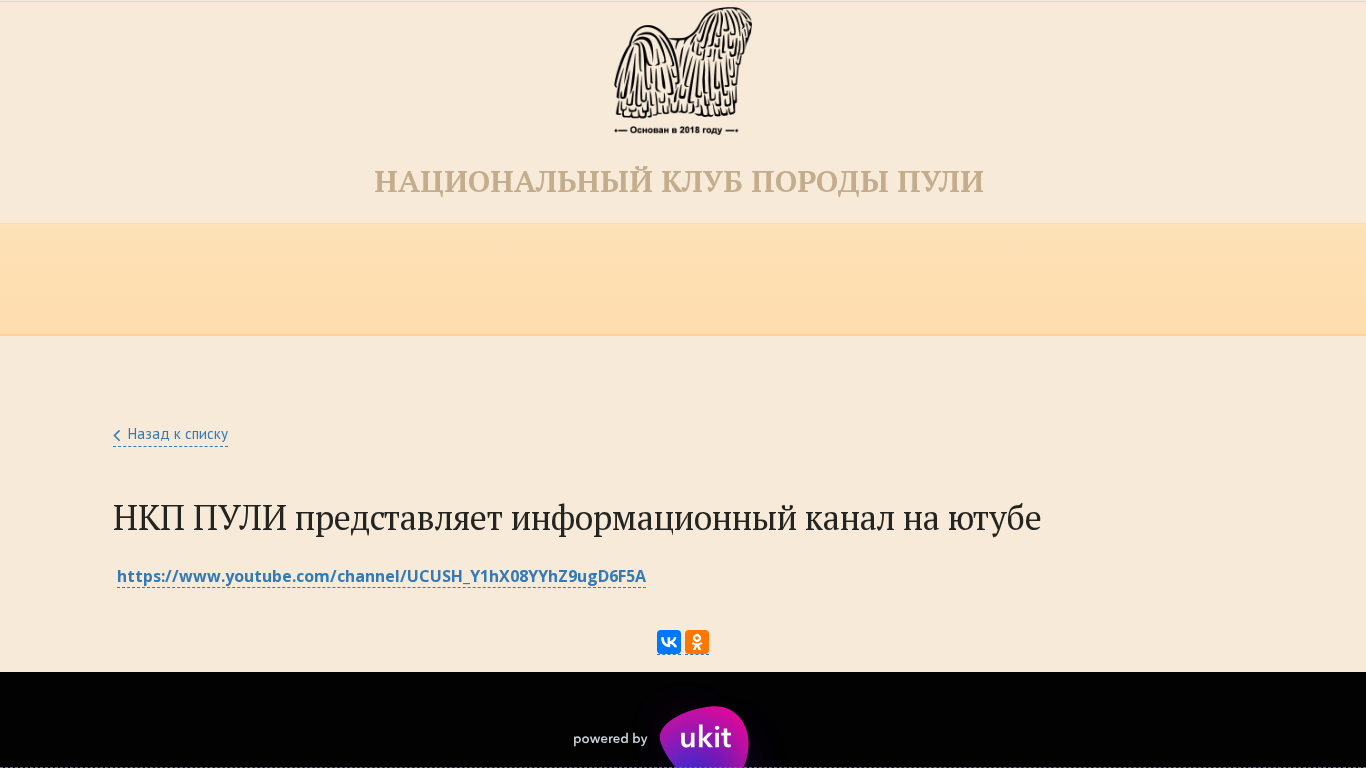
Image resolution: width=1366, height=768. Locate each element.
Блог (1019, 279)
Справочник (886, 279)
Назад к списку (178, 433)
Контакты (733, 279)
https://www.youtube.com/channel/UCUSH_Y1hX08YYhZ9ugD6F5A (381, 576)
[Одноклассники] (697, 642)
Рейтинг (595, 279)
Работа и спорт (1163, 279)
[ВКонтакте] (669, 642)
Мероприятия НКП (194, 279)
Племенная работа (408, 279)
